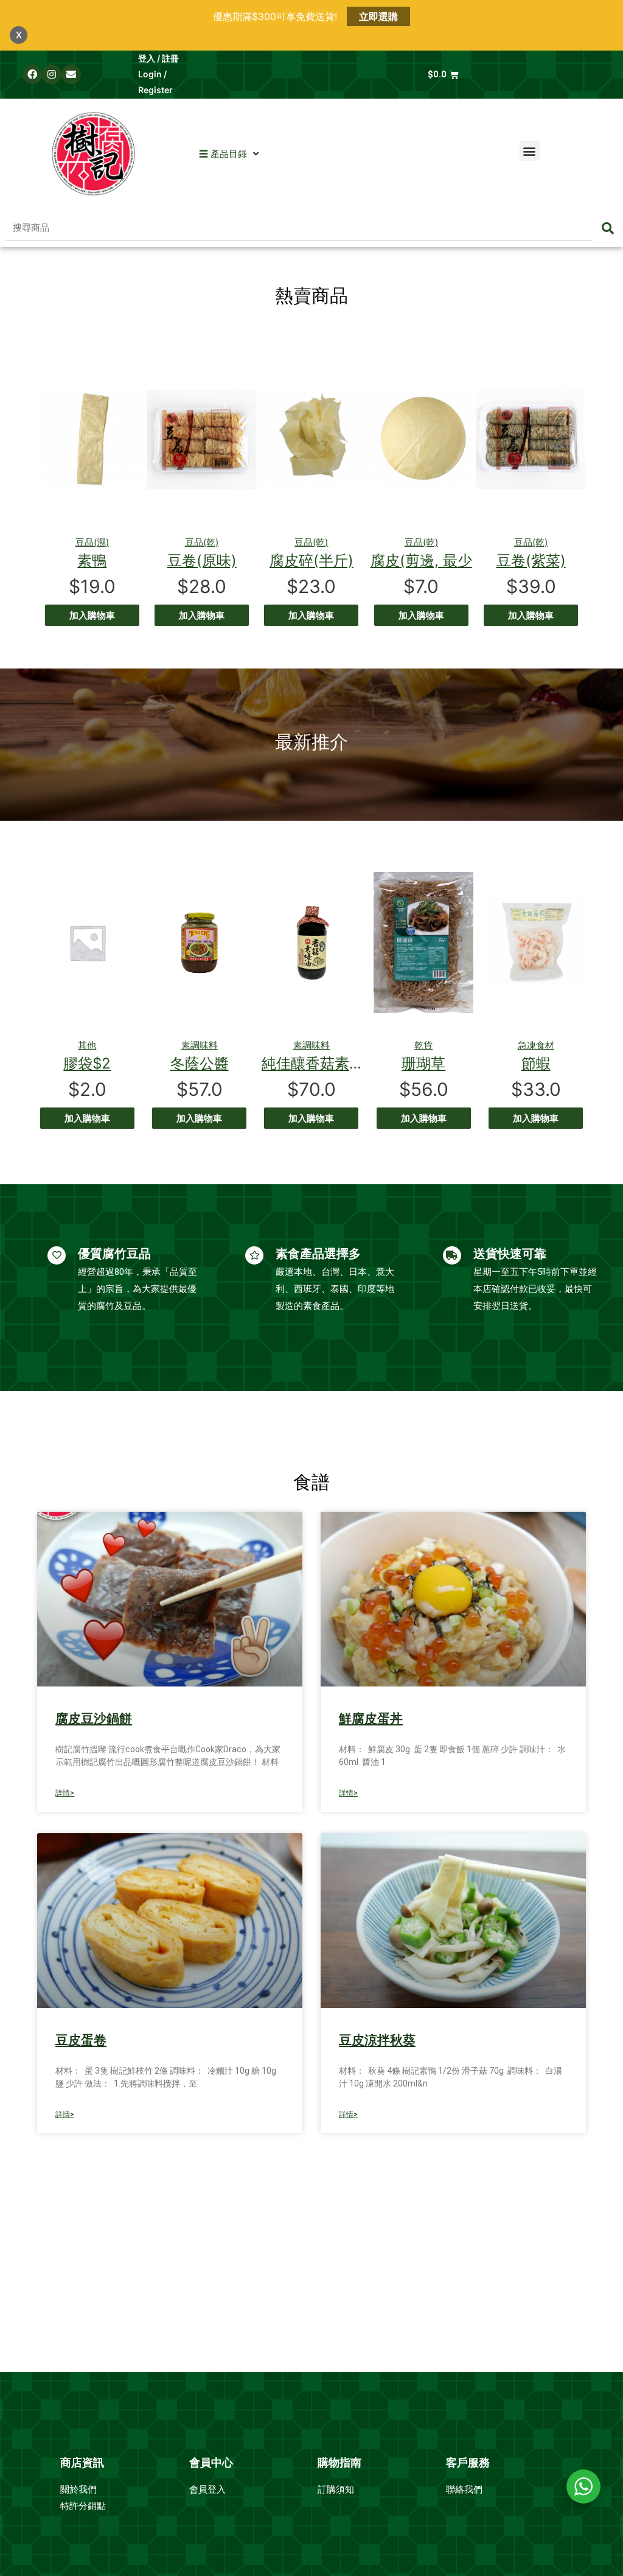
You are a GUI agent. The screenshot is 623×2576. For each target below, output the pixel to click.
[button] (223, 154)
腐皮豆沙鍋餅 (94, 1719)
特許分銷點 (83, 2506)
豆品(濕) (92, 542)
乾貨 (423, 1045)
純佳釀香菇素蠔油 (320, 1063)
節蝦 (536, 1063)
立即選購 (378, 16)
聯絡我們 (464, 2490)
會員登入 (209, 2490)
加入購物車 (92, 615)
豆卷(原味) (202, 560)
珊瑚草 (423, 1063)
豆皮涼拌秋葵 (377, 2040)
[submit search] (608, 228)
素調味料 (200, 1045)
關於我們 (80, 2490)
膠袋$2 (87, 1063)
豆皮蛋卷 (81, 2040)
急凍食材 (536, 1045)
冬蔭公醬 (200, 1063)
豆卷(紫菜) (531, 560)
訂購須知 (336, 2490)
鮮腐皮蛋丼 (371, 1719)
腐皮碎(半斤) (311, 560)
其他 (87, 1045)
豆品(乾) (202, 542)
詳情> (65, 1793)
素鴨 (92, 560)
